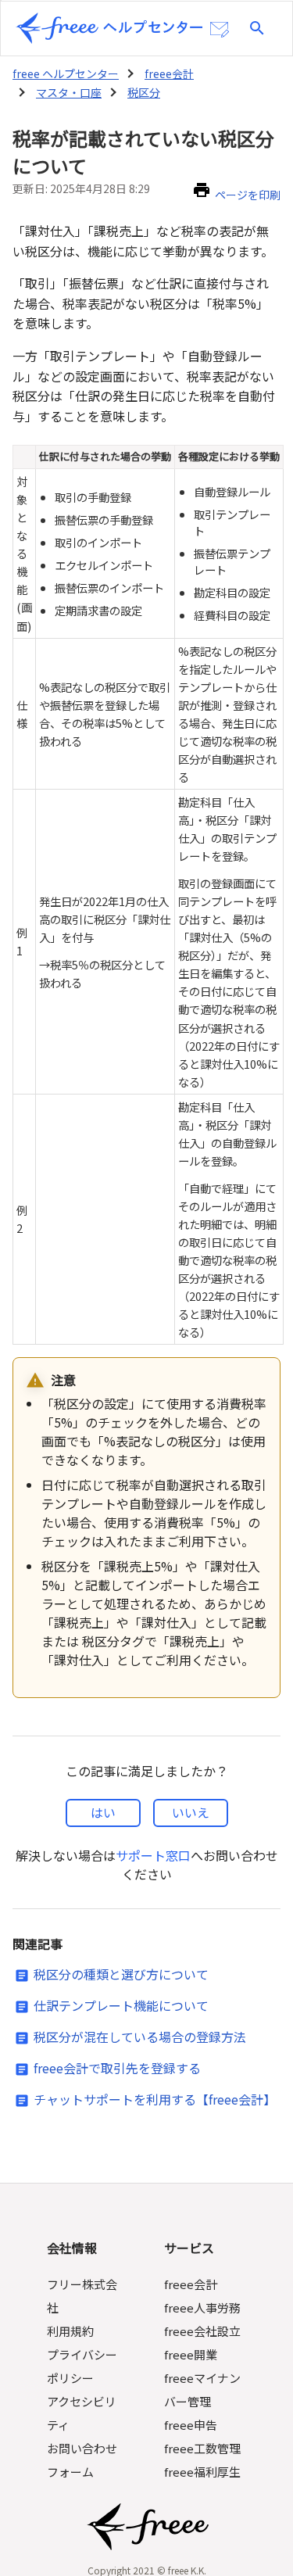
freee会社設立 (202, 2331)
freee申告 (191, 2425)
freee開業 (191, 2354)
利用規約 (70, 2331)
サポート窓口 (153, 1855)
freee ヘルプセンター (66, 73)
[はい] (103, 1813)
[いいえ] (191, 1813)
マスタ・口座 (69, 92)
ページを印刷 (248, 195)
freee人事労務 (202, 2307)
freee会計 (169, 73)
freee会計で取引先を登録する (117, 2068)
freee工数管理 (202, 2448)
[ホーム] (109, 28)
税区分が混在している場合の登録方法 (140, 2037)
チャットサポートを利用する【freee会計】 (155, 2099)
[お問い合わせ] (220, 30)
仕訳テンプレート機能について (121, 2005)
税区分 (144, 92)
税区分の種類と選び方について (121, 1974)
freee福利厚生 (202, 2472)
